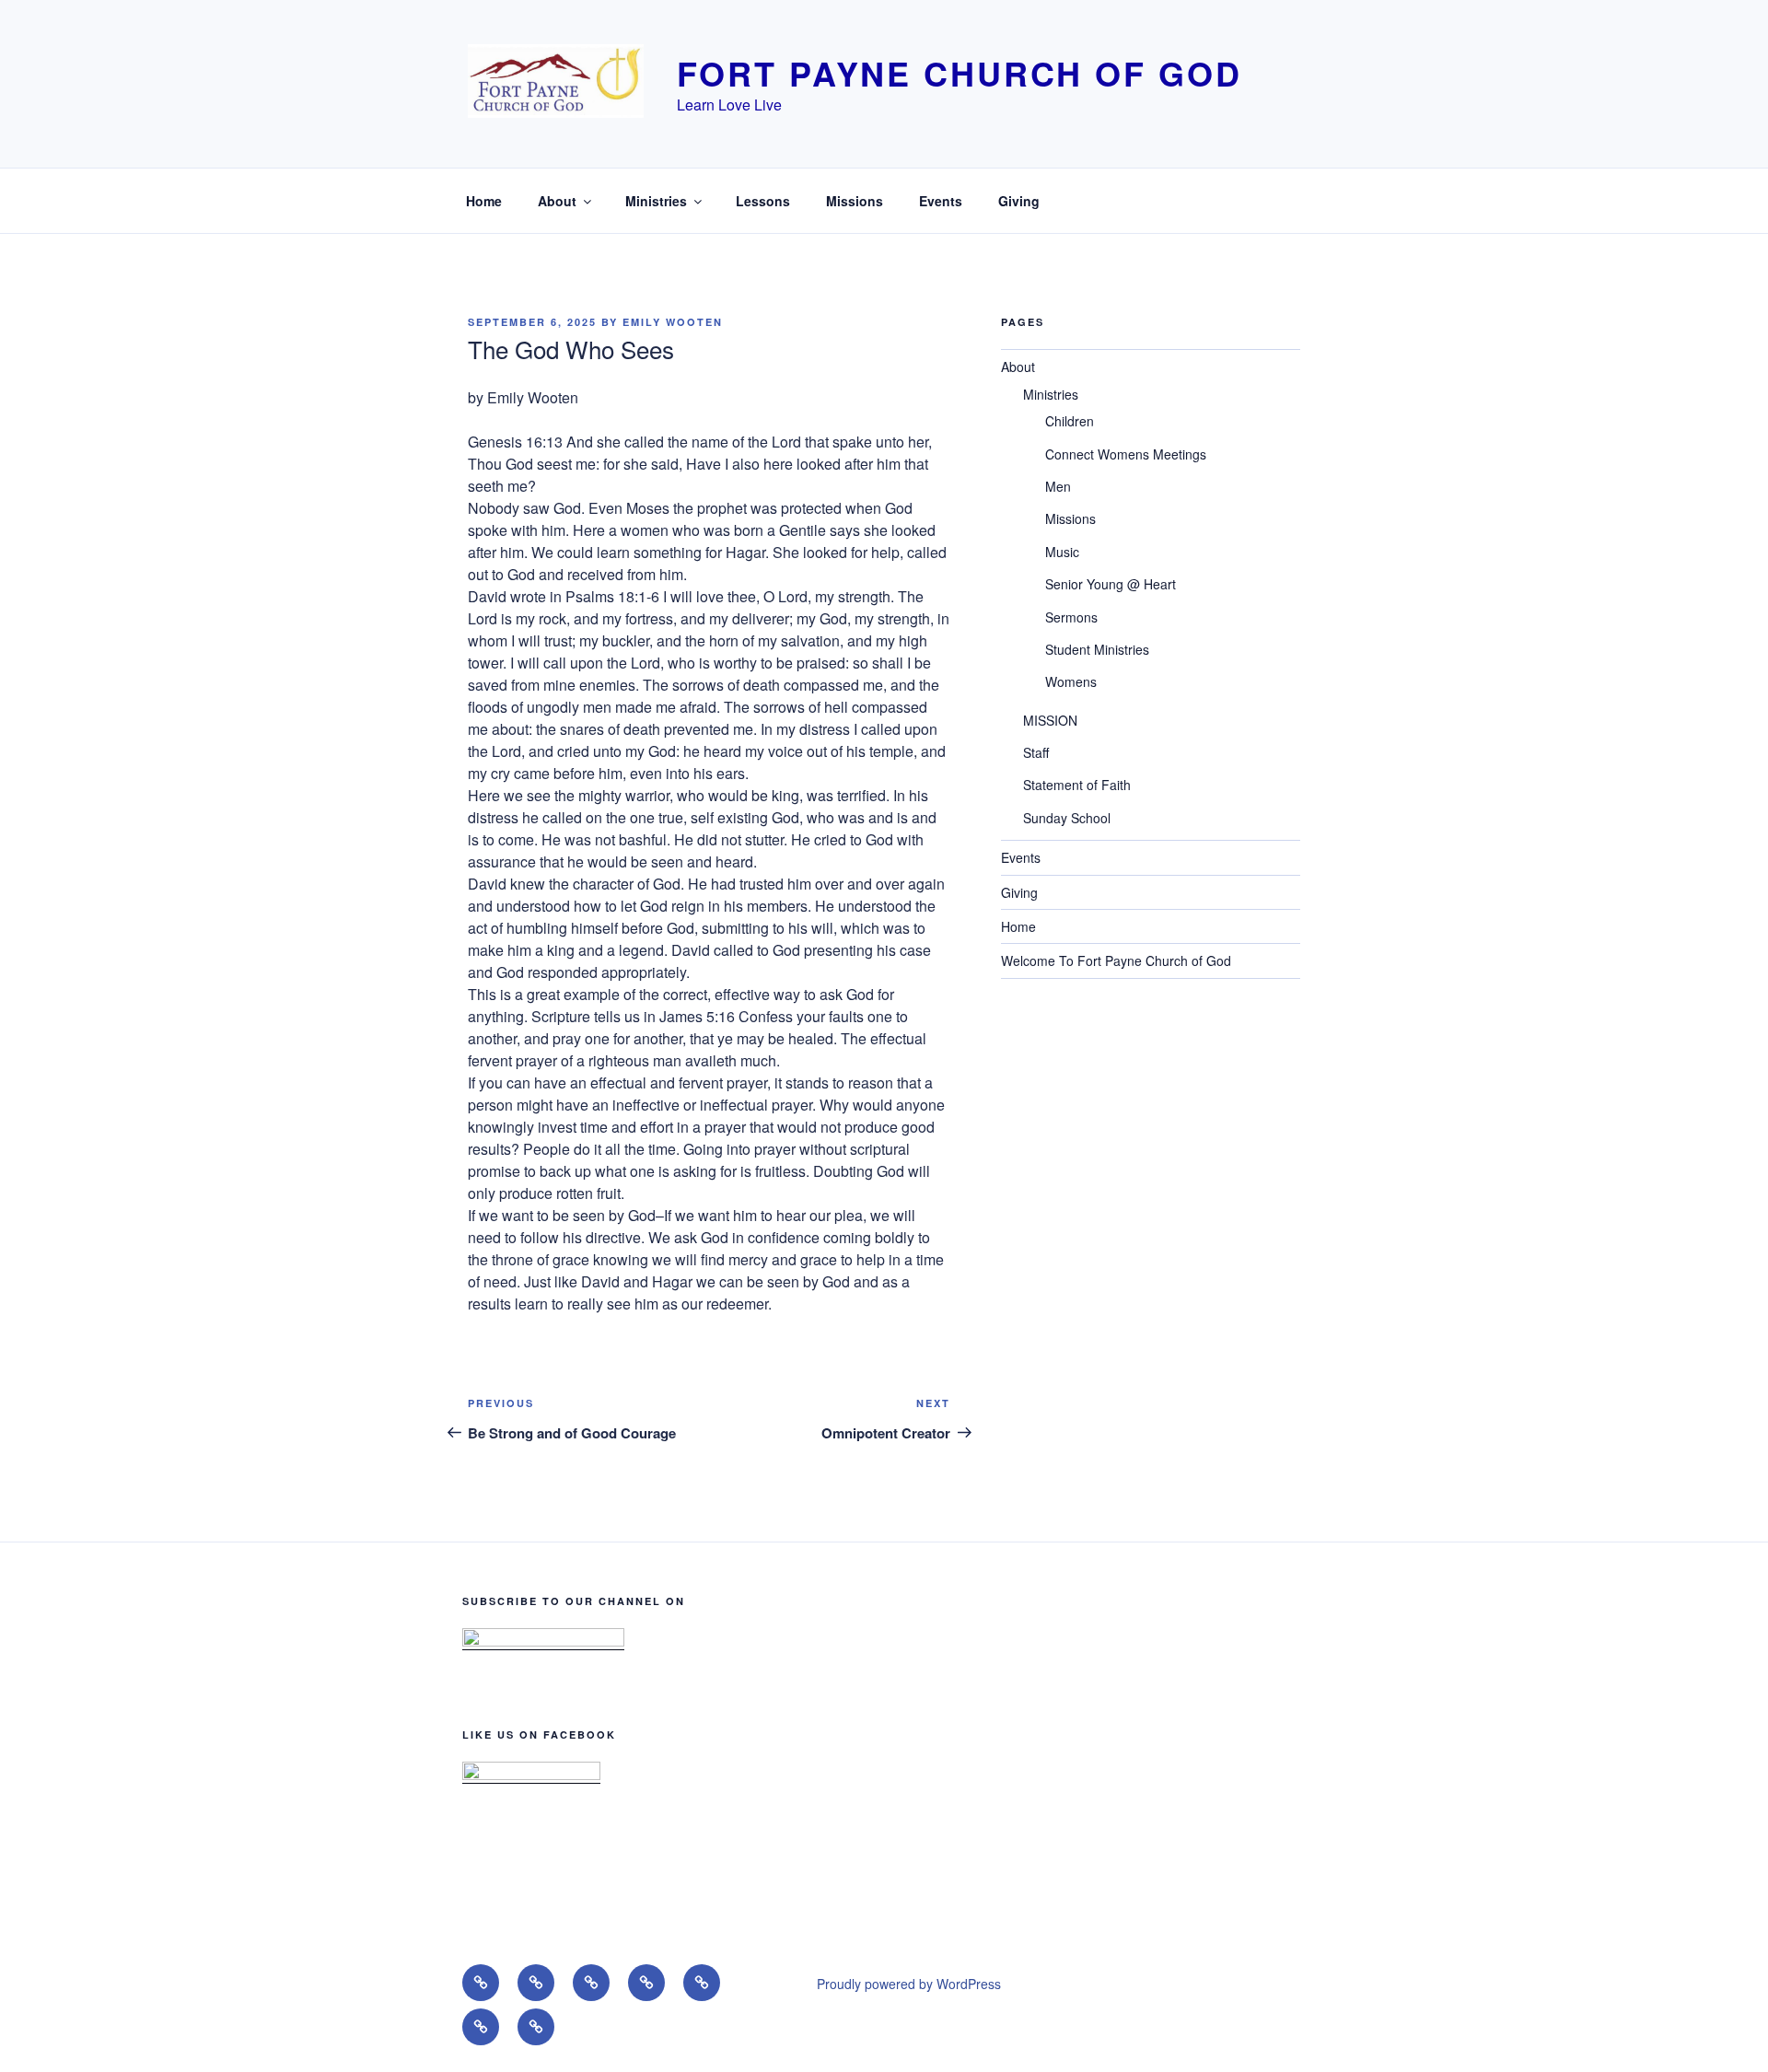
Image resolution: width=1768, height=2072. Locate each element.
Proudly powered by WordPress (909, 1984)
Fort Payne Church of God (959, 73)
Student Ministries (1097, 649)
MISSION (1050, 720)
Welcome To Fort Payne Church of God (1116, 960)
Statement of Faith (1077, 785)
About (557, 201)
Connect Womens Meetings (1126, 454)
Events (941, 201)
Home (484, 201)
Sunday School (1067, 818)
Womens (1071, 681)
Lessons (763, 201)
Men (1058, 486)
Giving (1019, 201)
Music (1062, 552)
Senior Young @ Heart (1111, 584)
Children (1070, 421)
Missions (855, 201)
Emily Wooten (673, 322)
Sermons (1071, 617)
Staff (1036, 752)
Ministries (656, 201)
